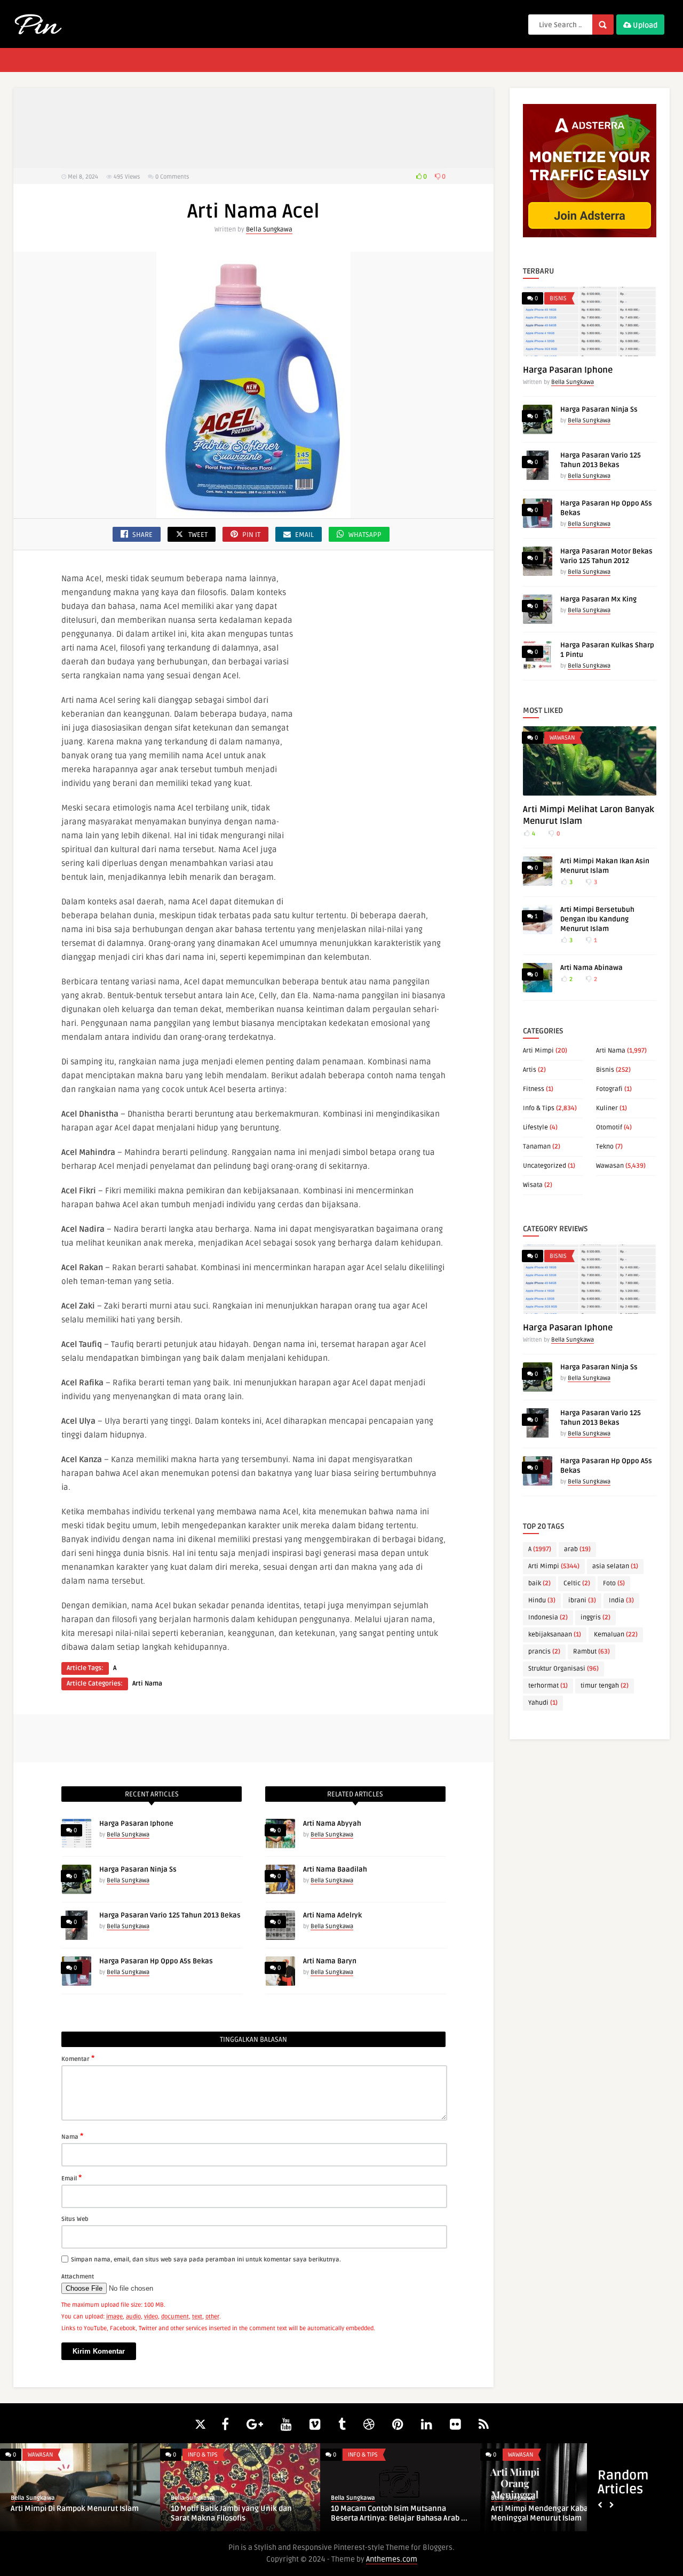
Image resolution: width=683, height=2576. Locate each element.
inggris (595, 1618)
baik (539, 1583)
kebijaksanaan (555, 1635)
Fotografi (609, 1089)
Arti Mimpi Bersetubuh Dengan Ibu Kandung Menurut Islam (597, 919)
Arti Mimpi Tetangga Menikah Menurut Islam (116, 2513)
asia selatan (615, 1566)
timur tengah (605, 1686)
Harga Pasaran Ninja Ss (138, 1869)
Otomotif (609, 1127)
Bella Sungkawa (269, 230)
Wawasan (562, 738)
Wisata (533, 1185)
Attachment (78, 2277)
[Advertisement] (253, 128)
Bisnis (558, 298)
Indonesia (548, 1618)
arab (577, 1549)
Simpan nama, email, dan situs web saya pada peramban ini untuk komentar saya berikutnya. (206, 2260)
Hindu (542, 1600)
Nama (72, 2136)
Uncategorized (545, 1166)
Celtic (577, 1583)
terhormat (548, 1686)
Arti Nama (147, 1684)
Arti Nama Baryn (330, 1961)
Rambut (591, 1652)
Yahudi (543, 1703)
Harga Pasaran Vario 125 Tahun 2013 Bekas (170, 1915)
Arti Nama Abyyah (332, 1824)
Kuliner (607, 1108)
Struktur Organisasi (563, 1669)
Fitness (534, 1089)
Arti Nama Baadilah (335, 1869)
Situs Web (75, 2219)
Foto (614, 1583)
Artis (530, 1070)
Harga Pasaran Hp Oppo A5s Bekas (156, 1961)
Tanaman (537, 1147)
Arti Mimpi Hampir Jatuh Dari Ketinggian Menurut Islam (259, 2513)
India (621, 1600)
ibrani (582, 1600)
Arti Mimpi (538, 1051)
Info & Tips (539, 1108)
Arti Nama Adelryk (332, 1915)
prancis (544, 1652)
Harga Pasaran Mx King (598, 599)
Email (72, 2178)
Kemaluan (616, 1635)
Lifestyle (535, 1127)
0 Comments (172, 177)
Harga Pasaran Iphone (136, 1824)
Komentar (78, 2058)
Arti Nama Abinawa (591, 968)
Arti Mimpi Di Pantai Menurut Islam (430, 2509)
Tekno (605, 1147)
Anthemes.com (392, 2559)
